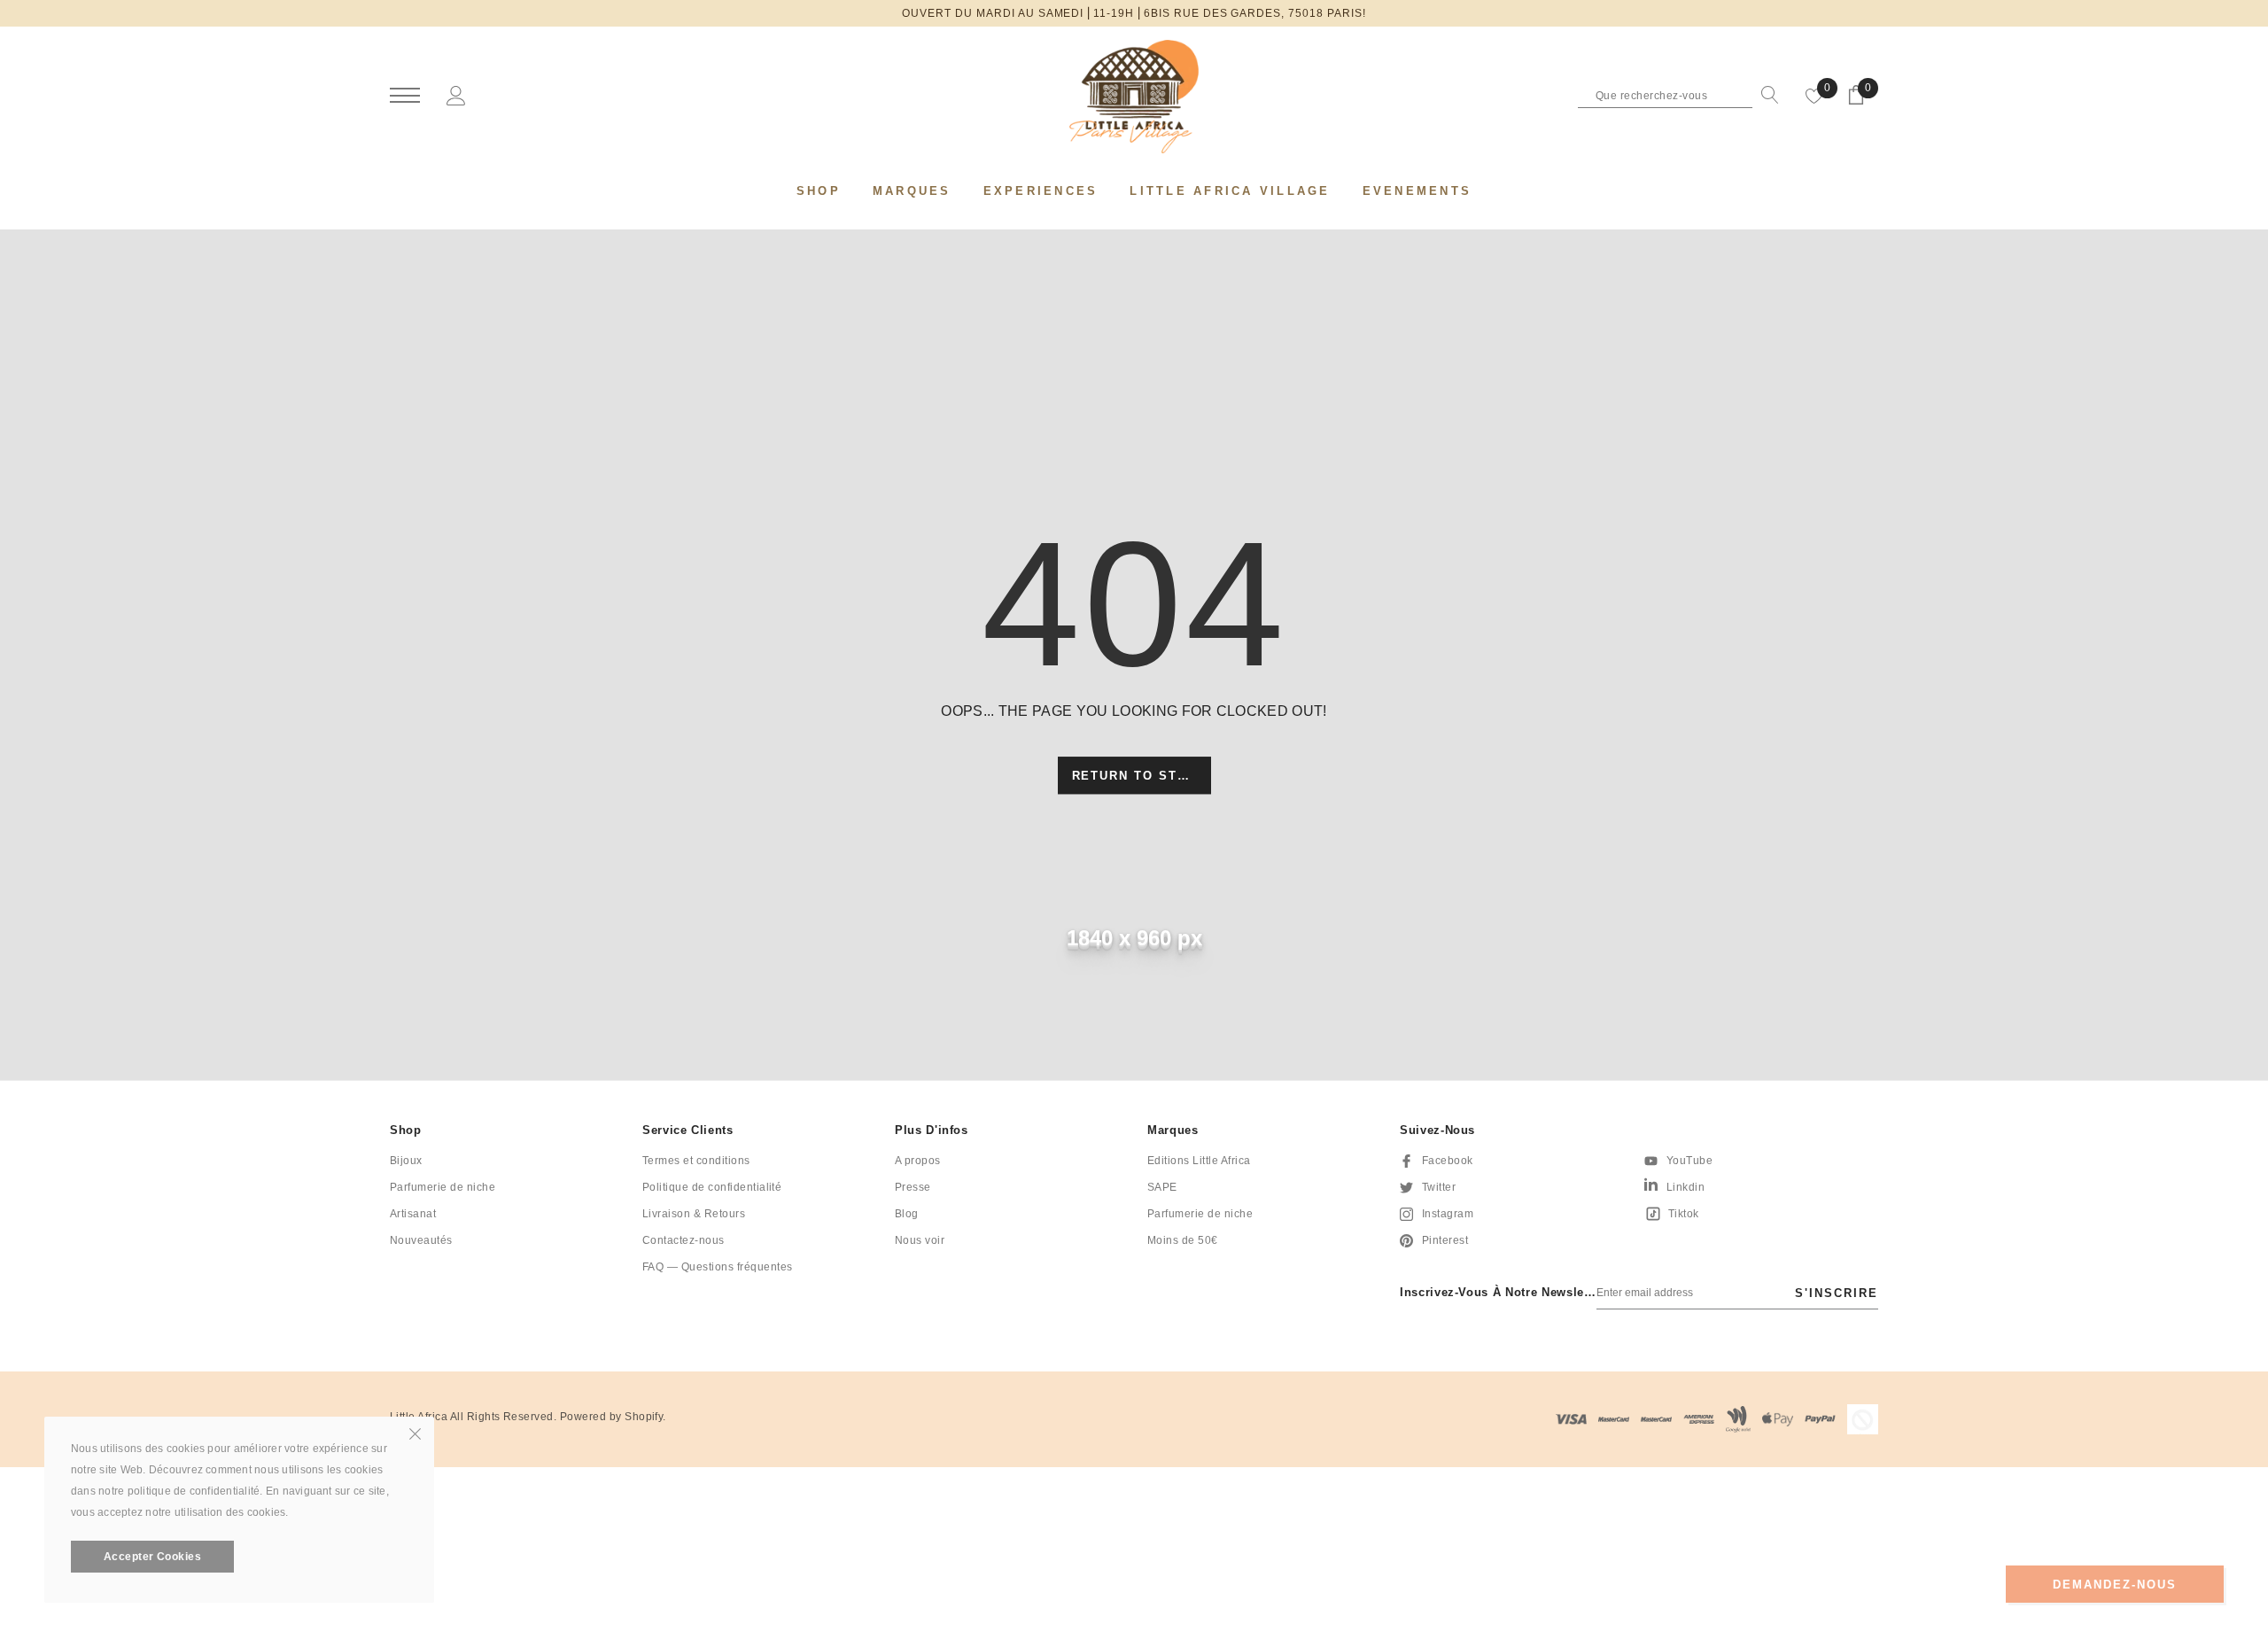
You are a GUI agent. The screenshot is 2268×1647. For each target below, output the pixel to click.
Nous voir (920, 1240)
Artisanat (413, 1214)
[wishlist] (1814, 95)
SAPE (1162, 1187)
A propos (918, 1161)
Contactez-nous (684, 1240)
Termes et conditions (696, 1161)
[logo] (1134, 97)
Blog (907, 1214)
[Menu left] (405, 96)
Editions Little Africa (1199, 1161)
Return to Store (1140, 777)
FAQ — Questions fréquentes (717, 1267)
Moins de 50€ (1183, 1240)
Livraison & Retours (694, 1214)
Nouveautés (421, 1240)
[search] (1766, 95)
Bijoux (406, 1161)
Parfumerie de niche (443, 1187)
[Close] (415, 1433)
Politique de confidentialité (712, 1187)
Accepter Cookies (153, 1557)
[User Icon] (456, 95)
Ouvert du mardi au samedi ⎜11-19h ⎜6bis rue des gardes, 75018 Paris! (1134, 13)
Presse (913, 1187)
